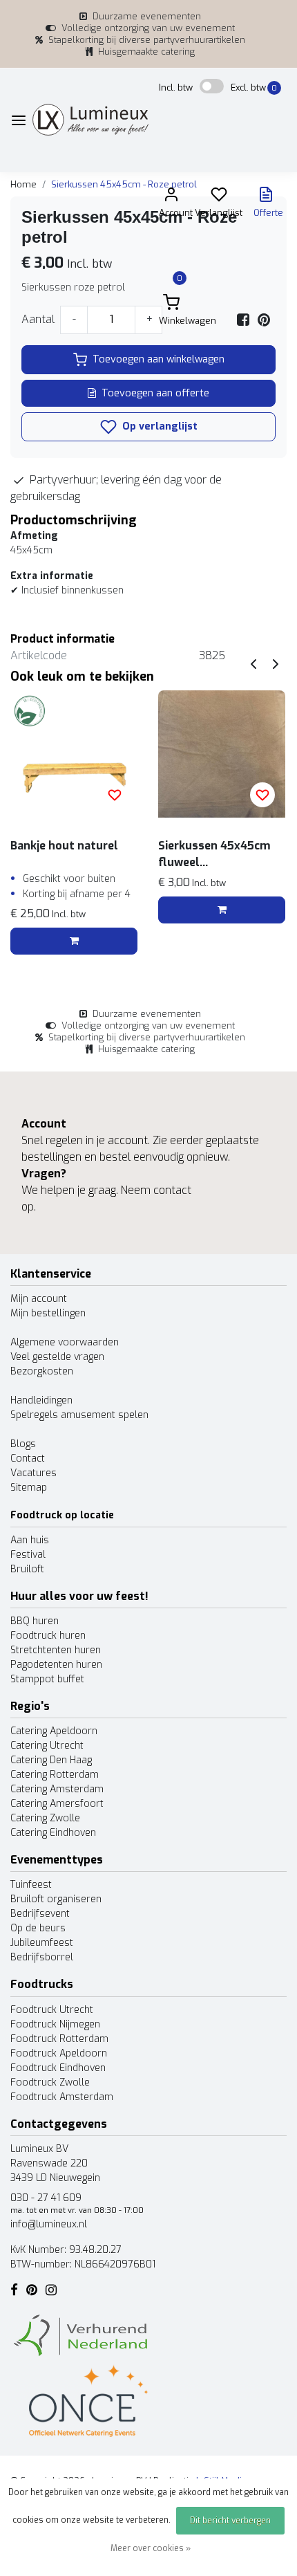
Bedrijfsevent (40, 1914)
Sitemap (29, 1488)
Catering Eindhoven (53, 1833)
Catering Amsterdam (57, 1789)
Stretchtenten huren (56, 1650)
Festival (28, 1555)
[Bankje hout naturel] (74, 754)
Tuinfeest (31, 1885)
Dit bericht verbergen (230, 2521)
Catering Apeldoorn (54, 1731)
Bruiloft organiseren (56, 1899)
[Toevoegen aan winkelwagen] (74, 941)
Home (23, 184)
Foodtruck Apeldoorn (59, 2053)
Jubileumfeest (42, 1943)
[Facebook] (243, 319)
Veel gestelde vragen (57, 1357)
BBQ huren (35, 1621)
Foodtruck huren (48, 1636)
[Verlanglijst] (219, 197)
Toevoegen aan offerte (155, 393)
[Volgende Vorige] (276, 664)
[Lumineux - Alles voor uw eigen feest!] (90, 120)
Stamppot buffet (47, 1679)
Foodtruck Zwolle (50, 2082)
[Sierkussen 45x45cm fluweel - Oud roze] (222, 754)
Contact (28, 1459)
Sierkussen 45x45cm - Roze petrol (124, 184)
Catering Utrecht (47, 1746)
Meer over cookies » (151, 2548)
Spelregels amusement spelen (79, 1415)
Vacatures (33, 1473)
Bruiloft (27, 1569)
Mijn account (39, 1299)
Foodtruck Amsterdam (62, 2097)
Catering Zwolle (45, 1818)
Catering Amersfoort (57, 1804)
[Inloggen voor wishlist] (115, 795)
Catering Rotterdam (55, 1775)
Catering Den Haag (51, 1760)
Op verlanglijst (159, 426)
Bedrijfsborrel (42, 1957)
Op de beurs (38, 1928)
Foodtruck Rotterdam (59, 2039)
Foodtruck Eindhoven (58, 2068)
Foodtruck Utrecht (52, 2010)
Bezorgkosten (42, 1371)
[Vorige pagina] (253, 664)
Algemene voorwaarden (65, 1342)
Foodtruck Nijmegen (55, 2024)
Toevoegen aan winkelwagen (159, 359)
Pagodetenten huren (56, 1665)
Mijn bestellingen (48, 1313)
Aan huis (30, 1540)
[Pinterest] (264, 319)
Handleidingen (41, 1400)
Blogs (23, 1444)
